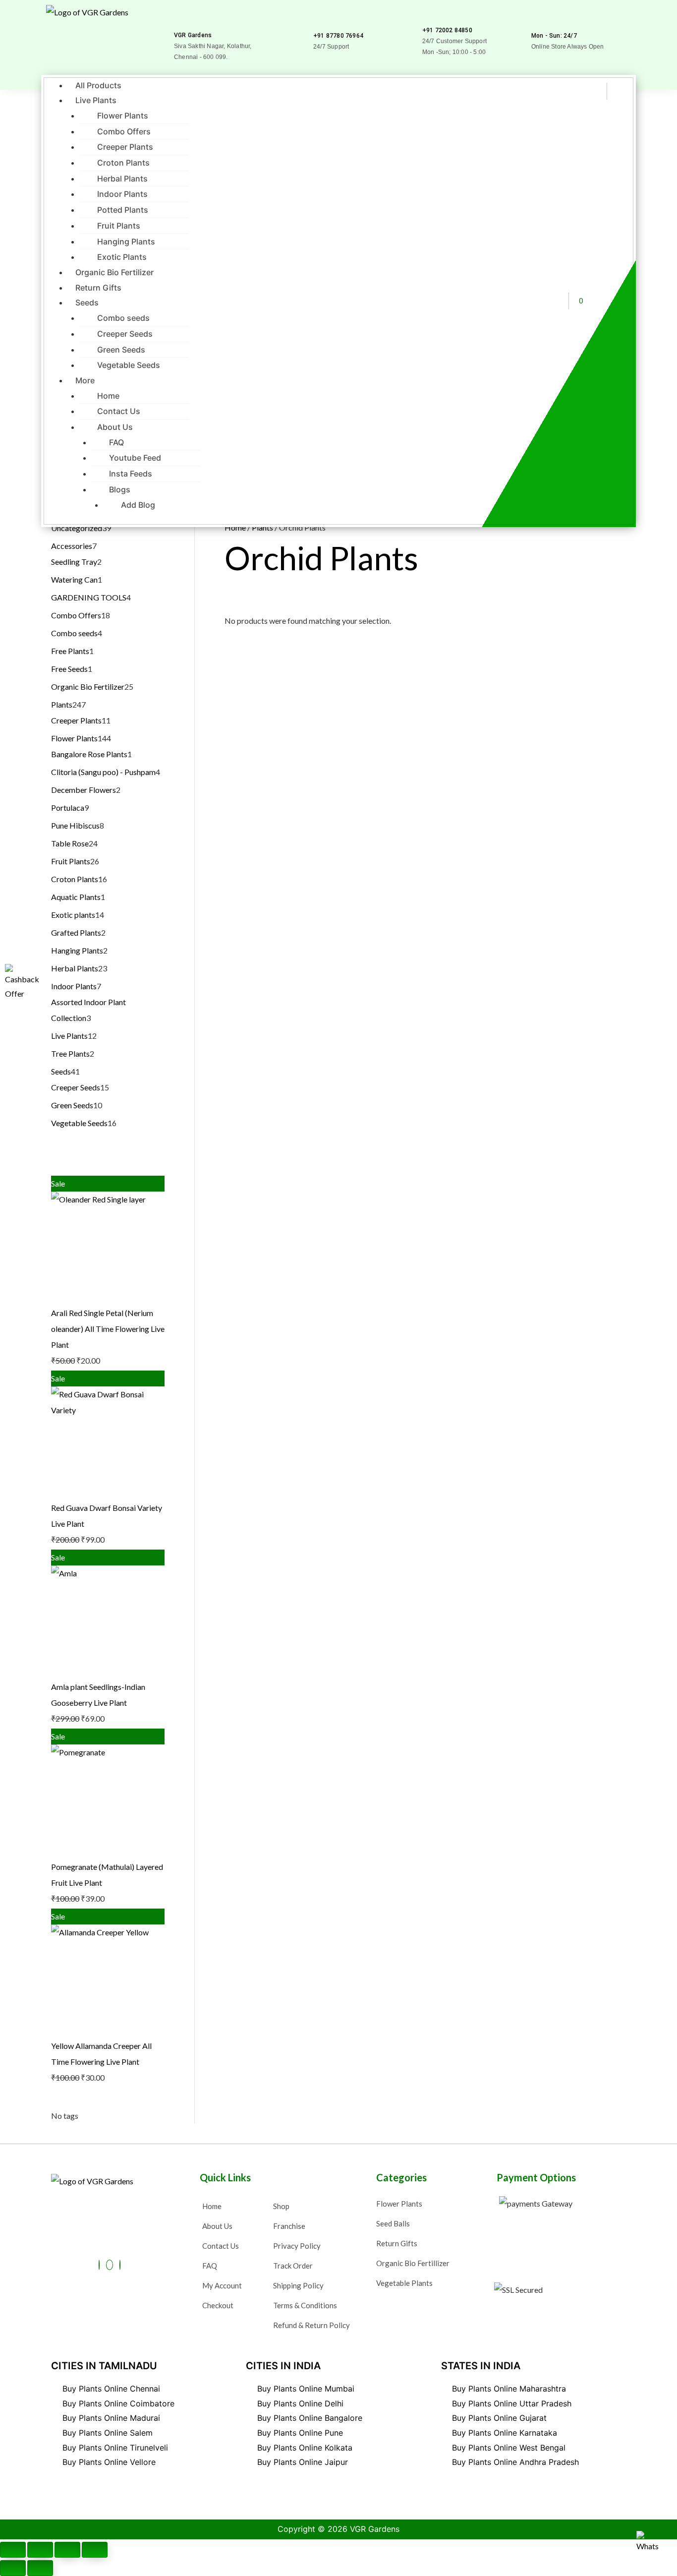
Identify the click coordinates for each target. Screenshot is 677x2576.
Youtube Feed (135, 458)
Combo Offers (124, 131)
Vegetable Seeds (129, 365)
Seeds (87, 302)
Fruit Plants (119, 226)
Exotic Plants (122, 257)
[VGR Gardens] (178, 21)
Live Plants (96, 100)
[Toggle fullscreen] (40, 2550)
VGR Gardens (193, 35)
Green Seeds (121, 350)
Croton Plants (123, 163)
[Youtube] (110, 2265)
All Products (98, 85)
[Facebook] (99, 2265)
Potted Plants (123, 210)
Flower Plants (123, 116)
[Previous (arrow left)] (13, 2568)
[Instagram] (120, 2265)
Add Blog (138, 505)
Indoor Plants (122, 194)
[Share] (67, 2550)
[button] (297, 100)
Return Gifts (98, 288)
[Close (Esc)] (95, 2550)
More (85, 380)
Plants (262, 527)
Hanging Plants (126, 241)
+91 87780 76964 (338, 36)
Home (108, 396)
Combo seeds (123, 318)
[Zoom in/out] (13, 2550)
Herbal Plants (122, 179)
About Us (115, 427)
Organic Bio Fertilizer (114, 272)
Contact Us (119, 411)
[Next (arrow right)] (40, 2568)
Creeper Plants (125, 147)
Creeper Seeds (125, 334)
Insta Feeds (131, 474)
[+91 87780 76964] (317, 22)
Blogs (120, 489)
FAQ (116, 442)
